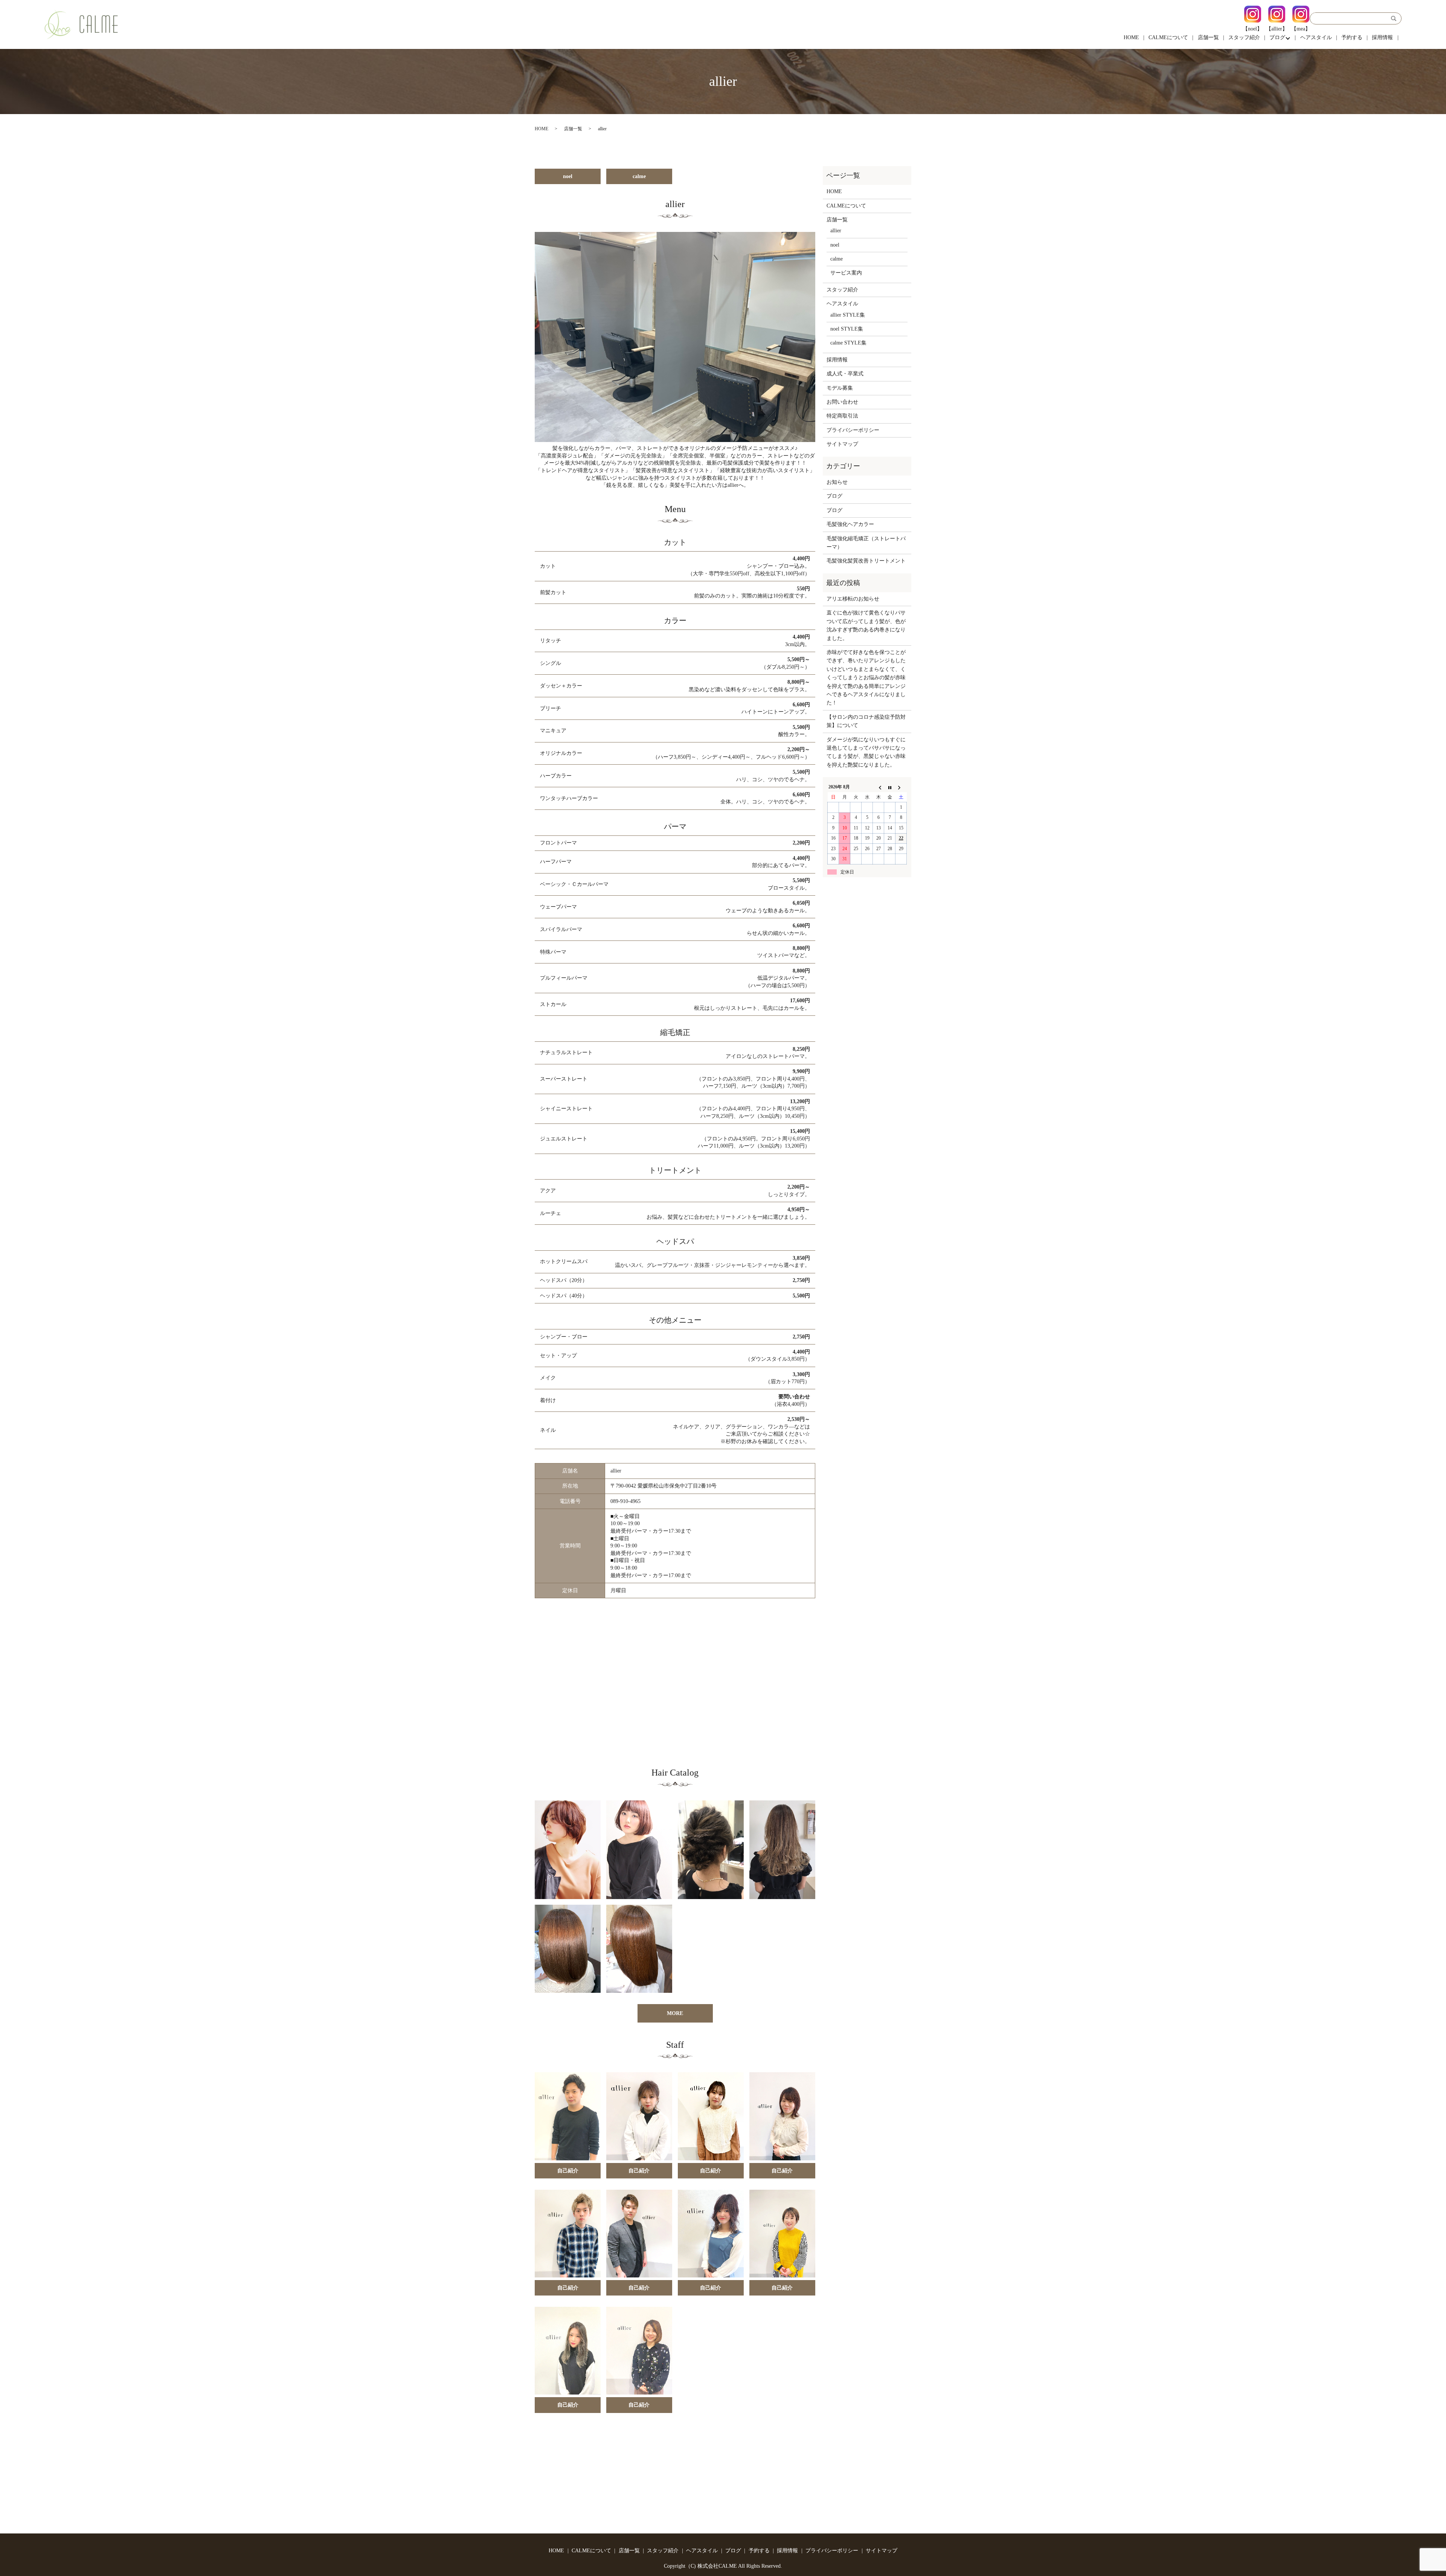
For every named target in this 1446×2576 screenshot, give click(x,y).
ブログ (1277, 37)
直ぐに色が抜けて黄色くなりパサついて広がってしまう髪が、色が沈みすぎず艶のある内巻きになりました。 (866, 625)
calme (639, 176)
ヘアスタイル (1316, 37)
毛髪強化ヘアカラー (850, 524)
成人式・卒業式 (845, 374)
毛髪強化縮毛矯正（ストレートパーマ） (866, 543)
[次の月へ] (901, 787)
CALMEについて (1168, 37)
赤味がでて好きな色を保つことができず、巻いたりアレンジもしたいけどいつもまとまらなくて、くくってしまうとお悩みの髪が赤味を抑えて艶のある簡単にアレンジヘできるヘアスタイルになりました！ (866, 678)
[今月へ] (890, 787)
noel (568, 176)
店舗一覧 (1208, 37)
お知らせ (837, 482)
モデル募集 (840, 388)
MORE (675, 2013)
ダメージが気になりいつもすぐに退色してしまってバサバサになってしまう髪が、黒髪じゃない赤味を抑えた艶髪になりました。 (866, 752)
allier (836, 231)
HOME (1131, 37)
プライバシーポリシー (853, 430)
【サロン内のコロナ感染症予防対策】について (866, 721)
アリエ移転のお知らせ (853, 599)
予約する (1352, 37)
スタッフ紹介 (1244, 37)
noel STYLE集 (847, 329)
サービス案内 (846, 273)
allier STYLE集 (848, 315)
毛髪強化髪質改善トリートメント (866, 561)
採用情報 (1382, 37)
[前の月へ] (879, 787)
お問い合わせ (842, 402)
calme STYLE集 (848, 343)
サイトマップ (842, 444)
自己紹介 (568, 2171)
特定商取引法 (842, 416)
